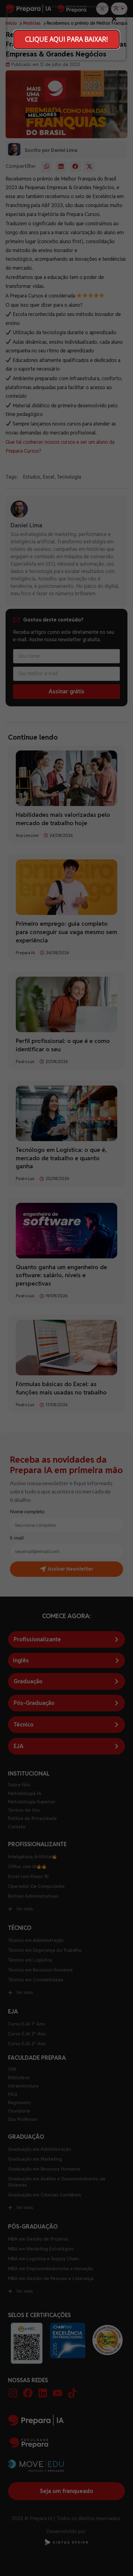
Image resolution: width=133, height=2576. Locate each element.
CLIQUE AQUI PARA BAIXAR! (66, 39)
